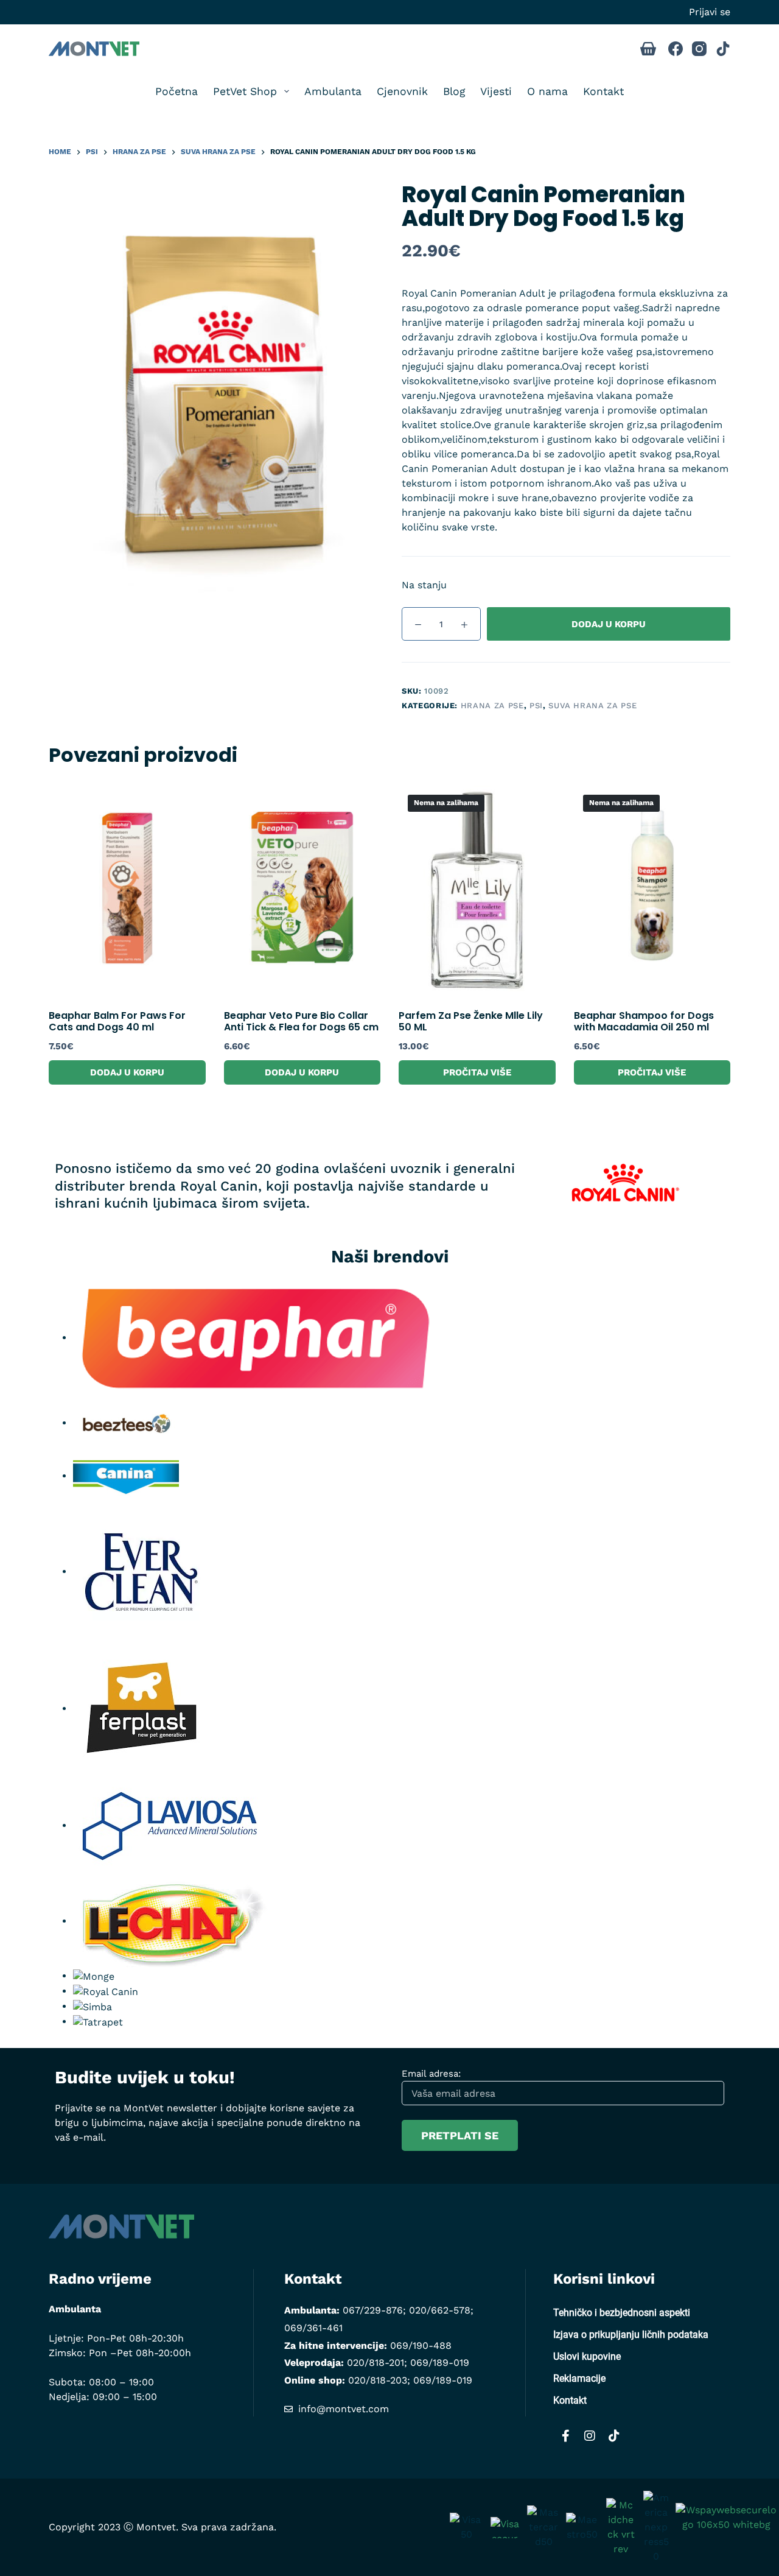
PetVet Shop (245, 91)
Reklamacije (579, 2378)
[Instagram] (699, 49)
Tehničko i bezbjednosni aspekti (622, 2313)
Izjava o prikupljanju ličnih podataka (631, 2335)
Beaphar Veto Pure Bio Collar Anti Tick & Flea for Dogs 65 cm (301, 1021)
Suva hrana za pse (592, 706)
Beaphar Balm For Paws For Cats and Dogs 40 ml (117, 1021)
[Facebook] (676, 49)
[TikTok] (723, 49)
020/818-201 (376, 2363)
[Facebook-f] (565, 2436)
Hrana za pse (492, 706)
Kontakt (603, 91)
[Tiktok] (614, 2436)
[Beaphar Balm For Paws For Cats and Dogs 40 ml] (127, 890)
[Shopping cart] (648, 49)
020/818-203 (378, 2380)
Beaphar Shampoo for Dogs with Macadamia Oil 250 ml (644, 1021)
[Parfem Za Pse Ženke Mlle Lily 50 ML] (477, 890)
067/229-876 (373, 2310)
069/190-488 (421, 2345)
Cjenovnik (402, 91)
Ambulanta (333, 91)
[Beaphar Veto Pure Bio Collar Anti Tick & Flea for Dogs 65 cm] (302, 890)
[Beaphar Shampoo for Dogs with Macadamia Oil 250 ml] (652, 890)
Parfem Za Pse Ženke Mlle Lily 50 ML (471, 1021)
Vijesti (496, 91)
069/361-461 (313, 2328)
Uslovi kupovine (587, 2356)
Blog (454, 91)
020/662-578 (440, 2310)
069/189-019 (440, 2363)
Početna (176, 91)
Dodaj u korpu (609, 624)
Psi (536, 706)
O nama (547, 91)
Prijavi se (710, 12)
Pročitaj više (477, 1072)
